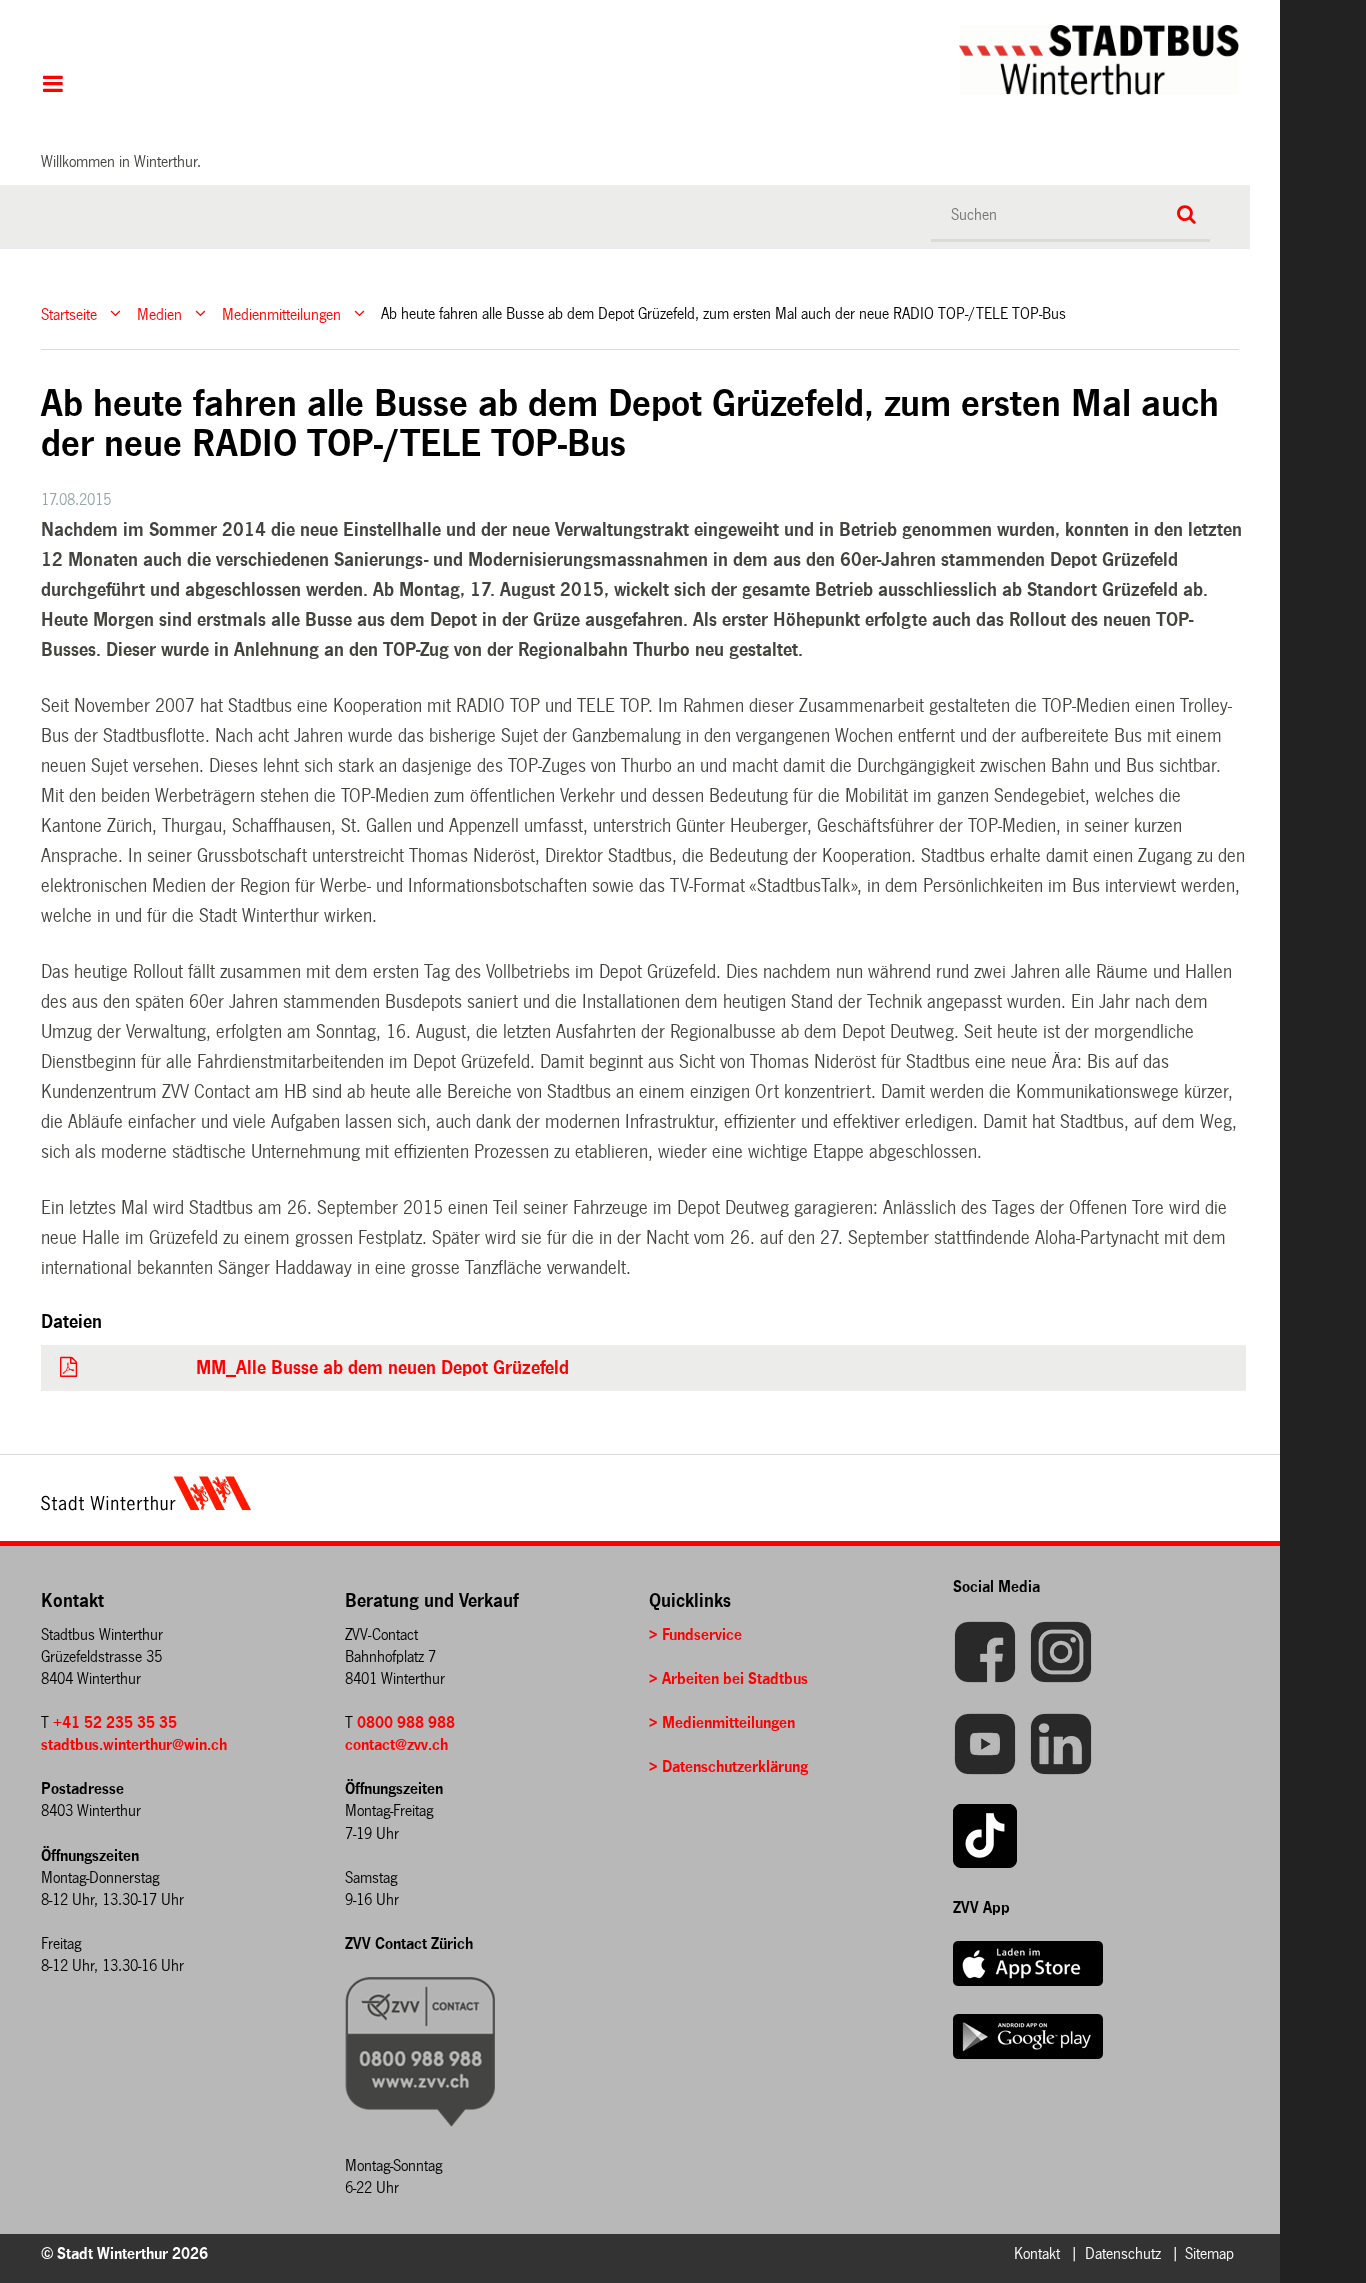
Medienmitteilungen (281, 313)
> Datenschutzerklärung (728, 1766)
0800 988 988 (406, 1722)
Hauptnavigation (52, 86)
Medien (159, 313)
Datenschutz (1123, 2253)
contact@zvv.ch (396, 1744)
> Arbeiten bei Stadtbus (728, 1678)
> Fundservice (695, 1634)
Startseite (69, 313)
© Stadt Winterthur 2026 (124, 2253)
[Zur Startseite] (685, 60)
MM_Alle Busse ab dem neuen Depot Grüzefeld (382, 1368)
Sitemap (1209, 2253)
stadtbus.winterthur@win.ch (134, 1744)
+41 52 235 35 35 (115, 1722)
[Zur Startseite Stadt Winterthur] (146, 1505)
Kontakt (1037, 2253)
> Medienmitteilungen (722, 1722)
